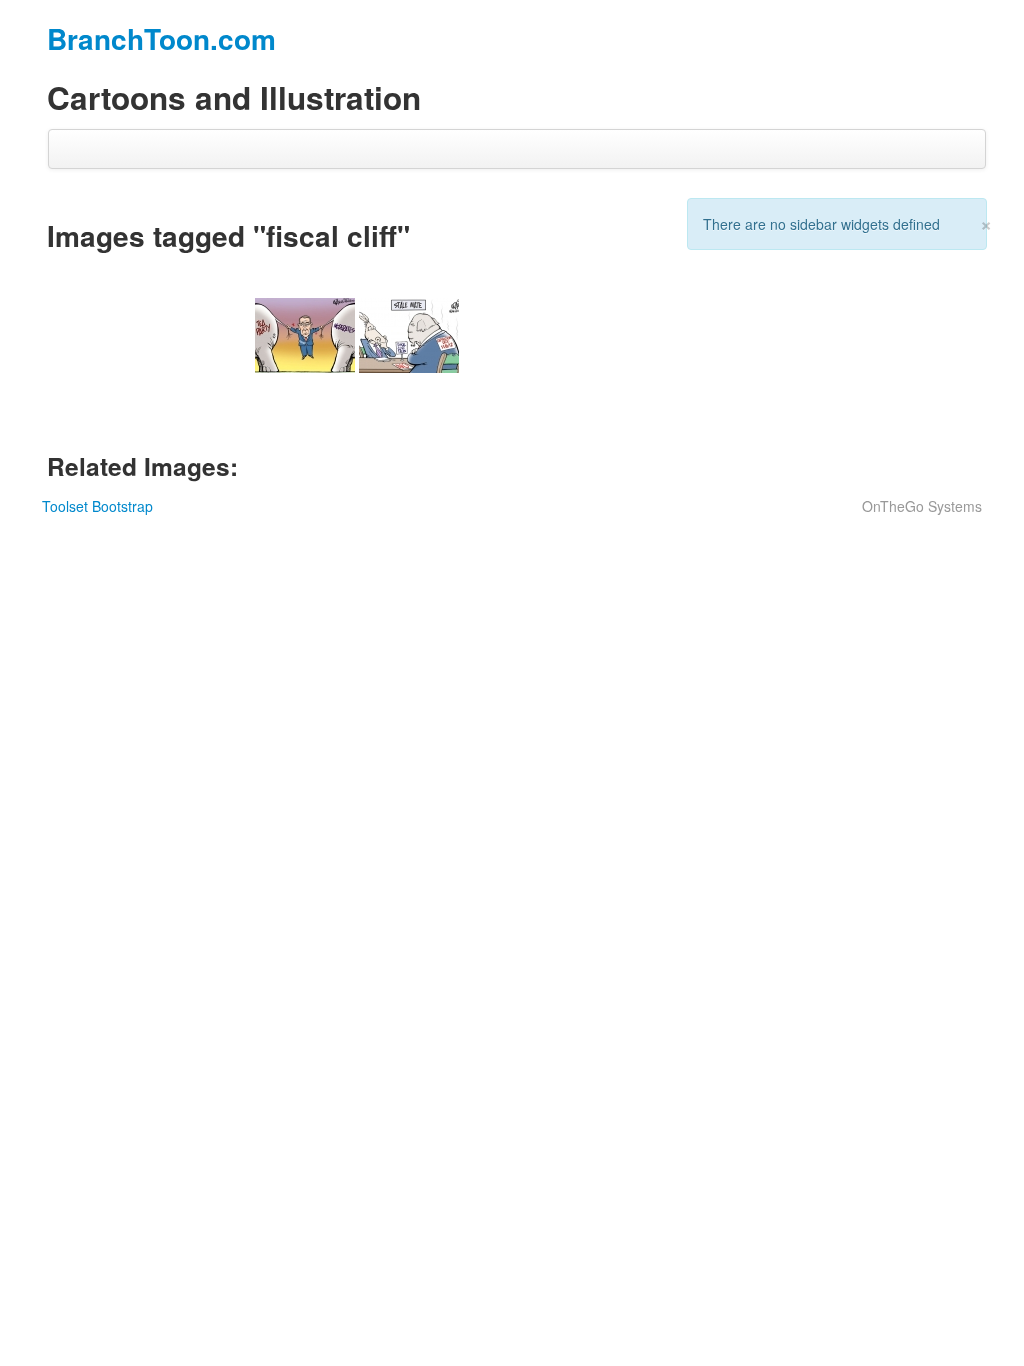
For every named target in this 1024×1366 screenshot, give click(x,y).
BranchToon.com (161, 38)
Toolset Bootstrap (97, 506)
